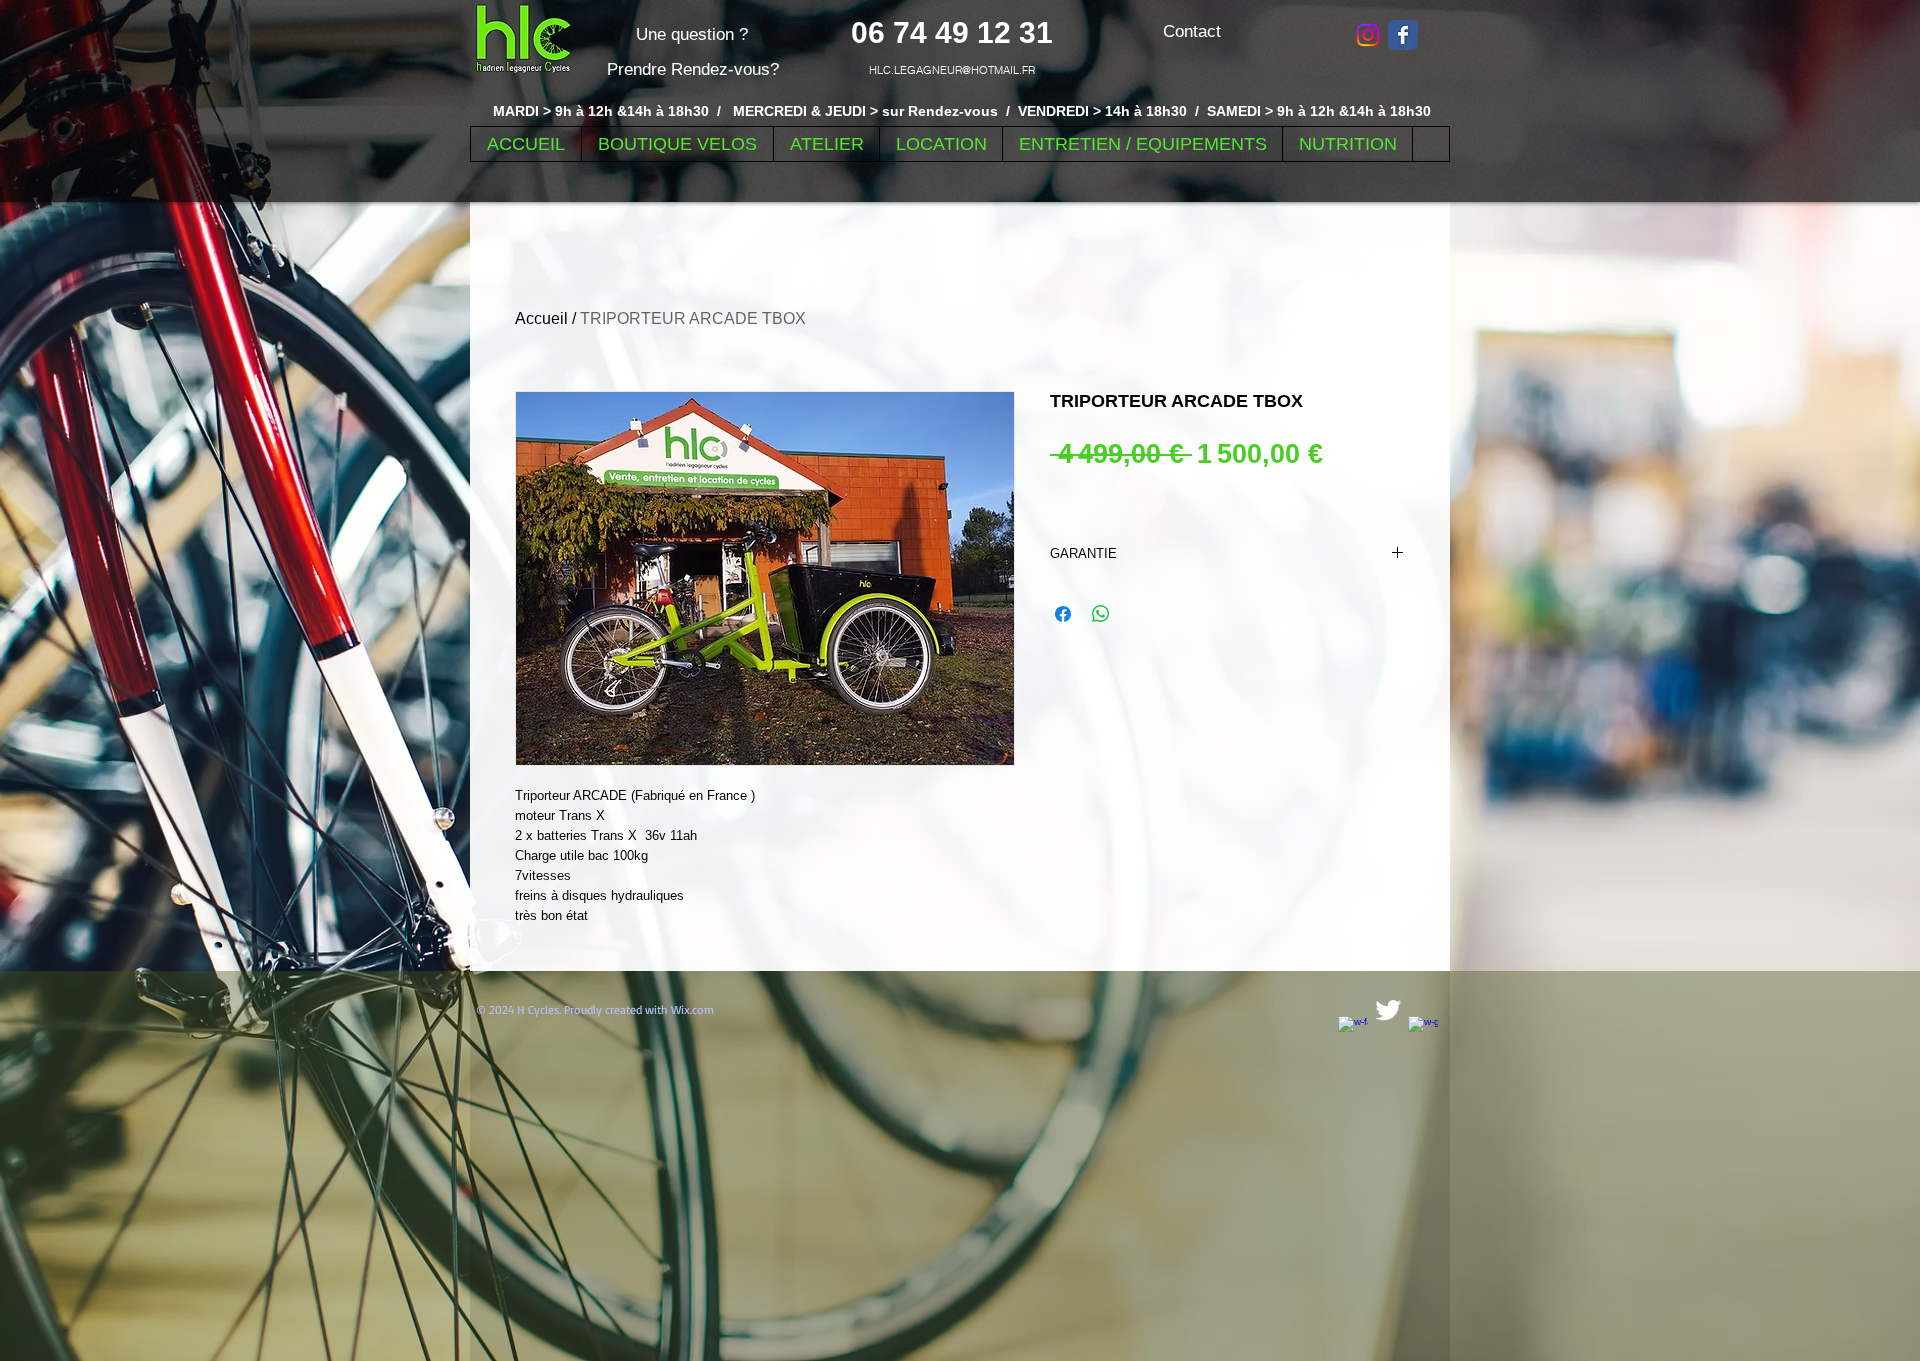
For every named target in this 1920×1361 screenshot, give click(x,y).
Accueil (541, 318)
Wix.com (692, 1009)
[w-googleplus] (1423, 1031)
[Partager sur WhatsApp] (1101, 614)
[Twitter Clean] (1388, 1010)
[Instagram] (1368, 35)
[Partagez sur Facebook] (1063, 614)
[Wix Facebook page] (1403, 35)
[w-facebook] (1353, 1031)
